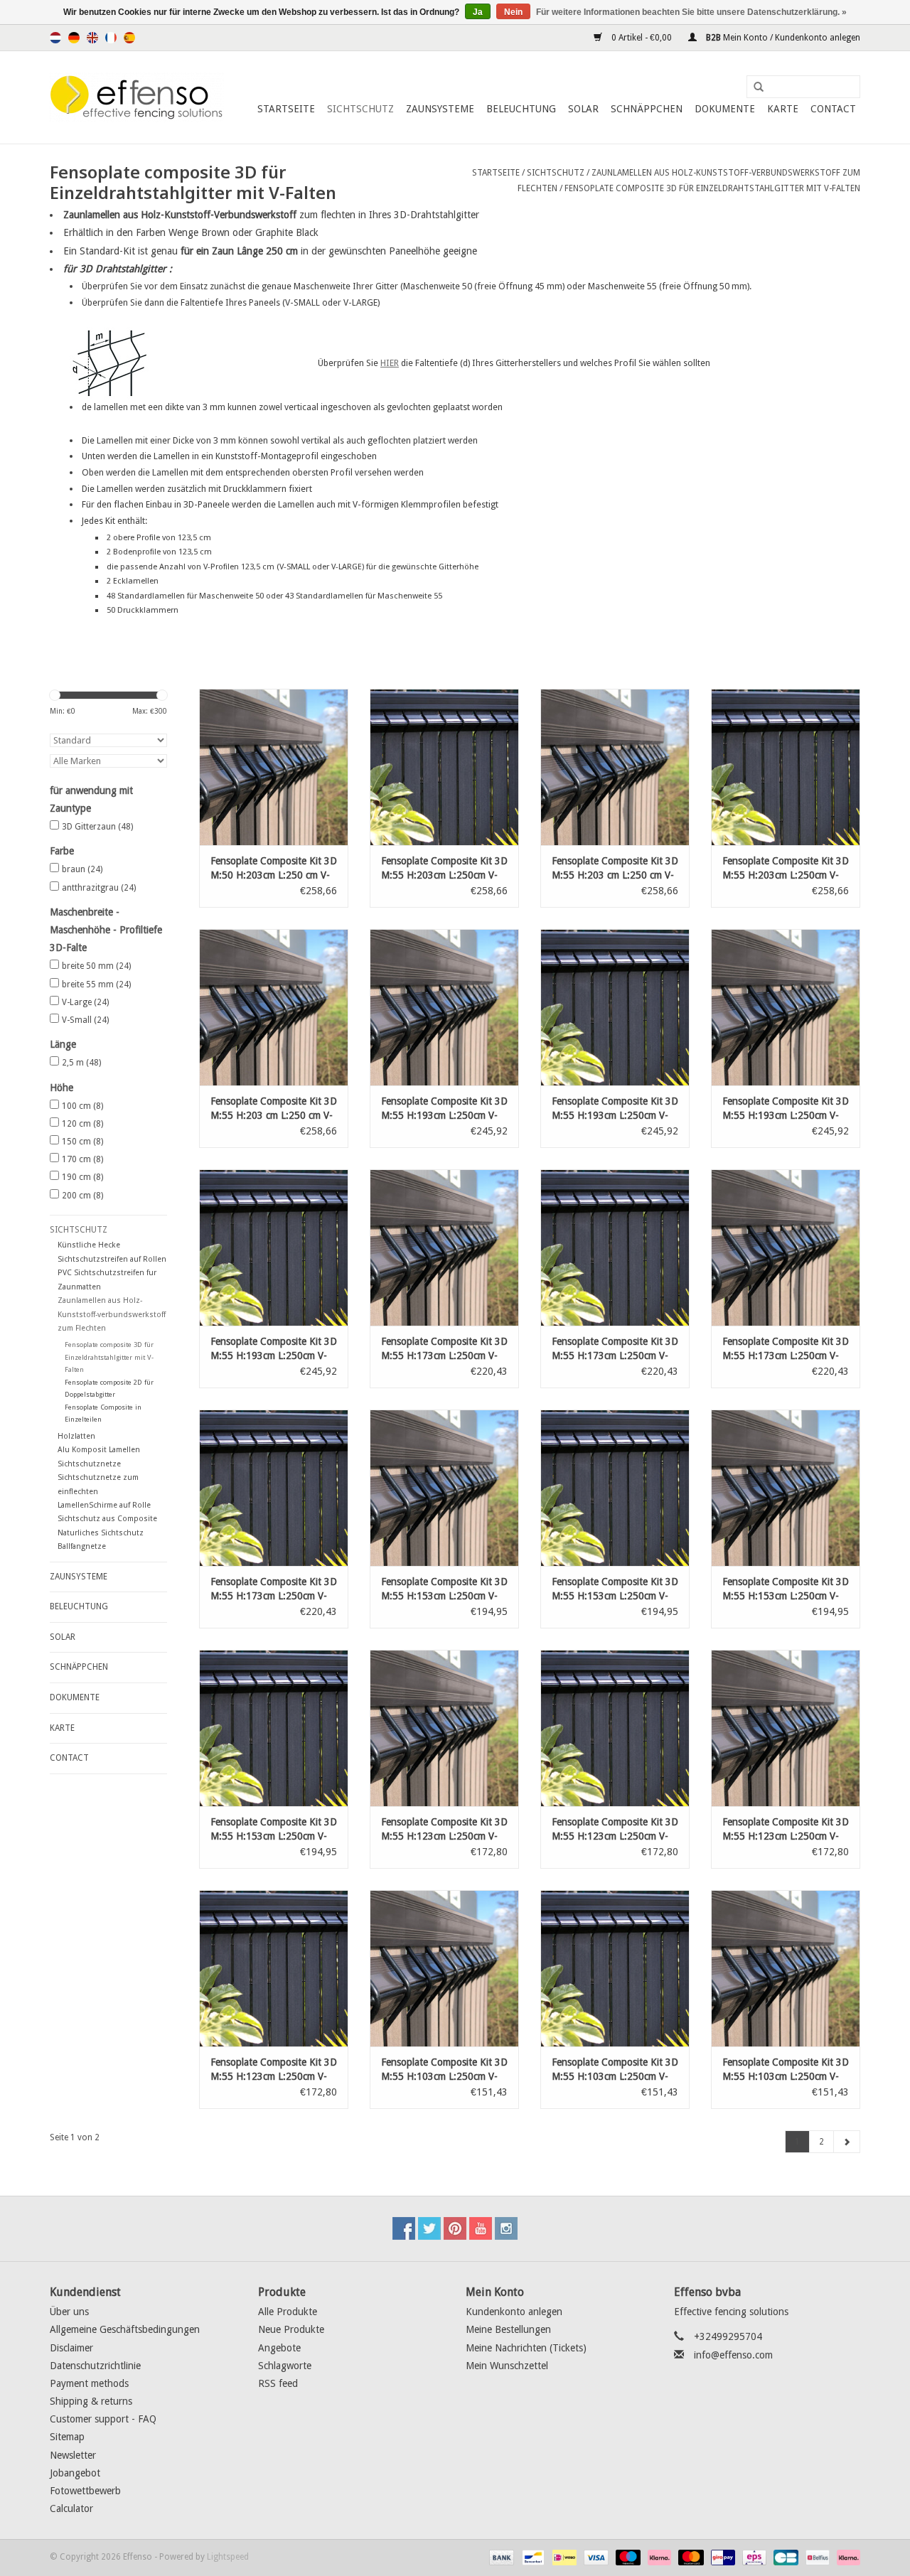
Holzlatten (76, 1436)
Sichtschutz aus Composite (107, 1519)
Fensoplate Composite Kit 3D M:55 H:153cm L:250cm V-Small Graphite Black (615, 1589)
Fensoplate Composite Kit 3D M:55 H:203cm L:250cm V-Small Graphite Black (444, 869)
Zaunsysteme (440, 109)
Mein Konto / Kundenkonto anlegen (782, 38)
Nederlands (55, 38)
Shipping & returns (91, 2401)
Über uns (69, 2312)
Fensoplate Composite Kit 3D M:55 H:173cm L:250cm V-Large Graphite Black (274, 1589)
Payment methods (89, 2383)
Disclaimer (71, 2348)
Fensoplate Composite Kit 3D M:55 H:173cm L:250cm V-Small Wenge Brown (444, 1349)
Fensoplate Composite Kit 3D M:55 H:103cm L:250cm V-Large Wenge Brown (786, 2070)
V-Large (85, 1002)
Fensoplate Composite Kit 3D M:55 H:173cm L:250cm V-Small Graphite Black (615, 1349)
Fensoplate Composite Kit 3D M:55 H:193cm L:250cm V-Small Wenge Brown (444, 1109)
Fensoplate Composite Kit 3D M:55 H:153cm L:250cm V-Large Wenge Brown (786, 1589)
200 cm (82, 1196)
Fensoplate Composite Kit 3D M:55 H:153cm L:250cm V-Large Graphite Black (274, 1830)
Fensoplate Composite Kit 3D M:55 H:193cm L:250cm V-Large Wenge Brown (786, 1109)
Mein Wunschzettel (507, 2366)
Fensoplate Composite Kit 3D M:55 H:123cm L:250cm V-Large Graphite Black (274, 2070)
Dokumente (725, 109)
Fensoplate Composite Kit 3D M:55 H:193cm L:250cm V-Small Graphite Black (615, 1109)
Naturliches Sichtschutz (101, 1533)
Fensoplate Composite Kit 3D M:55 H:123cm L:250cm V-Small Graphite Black (615, 1830)
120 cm (82, 1124)
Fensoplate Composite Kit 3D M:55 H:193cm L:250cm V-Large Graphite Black (274, 1349)
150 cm (82, 1142)
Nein (513, 12)
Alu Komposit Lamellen (99, 1450)
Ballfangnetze (82, 1546)
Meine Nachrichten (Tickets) (526, 2348)
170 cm (82, 1159)
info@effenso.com (733, 2355)
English (92, 38)
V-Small (85, 1020)
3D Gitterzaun (97, 827)
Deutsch (74, 38)
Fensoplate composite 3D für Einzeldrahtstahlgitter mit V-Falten (712, 188)
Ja (478, 12)
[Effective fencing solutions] (137, 97)
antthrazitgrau (99, 888)
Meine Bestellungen (508, 2329)
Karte (783, 109)
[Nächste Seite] (847, 2142)
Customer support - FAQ (103, 2419)
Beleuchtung (521, 109)
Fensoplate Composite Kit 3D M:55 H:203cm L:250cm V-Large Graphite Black (786, 869)
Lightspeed (228, 2557)
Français (111, 38)
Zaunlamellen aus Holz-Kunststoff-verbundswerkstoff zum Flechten (112, 1314)
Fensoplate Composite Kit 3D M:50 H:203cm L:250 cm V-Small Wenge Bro (274, 869)
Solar (583, 109)
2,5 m (81, 1063)
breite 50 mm (96, 966)
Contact (833, 109)
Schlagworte (285, 2366)
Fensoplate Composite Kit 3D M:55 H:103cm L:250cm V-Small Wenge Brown (444, 2070)
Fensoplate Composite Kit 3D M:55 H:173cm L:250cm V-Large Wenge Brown (786, 1349)
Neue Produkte (291, 2329)
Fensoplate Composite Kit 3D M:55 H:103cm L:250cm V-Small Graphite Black (615, 2070)
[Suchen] (754, 87)
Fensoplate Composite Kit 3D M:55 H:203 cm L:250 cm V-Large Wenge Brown (615, 869)
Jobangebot (75, 2473)
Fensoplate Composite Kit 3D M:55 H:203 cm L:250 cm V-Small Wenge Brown (274, 1109)
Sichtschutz (360, 109)
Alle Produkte (288, 2312)
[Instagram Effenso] (506, 2228)
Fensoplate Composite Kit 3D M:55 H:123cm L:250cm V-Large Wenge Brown (786, 1830)
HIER (390, 363)
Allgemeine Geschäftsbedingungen (125, 2329)
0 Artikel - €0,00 (642, 38)
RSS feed (278, 2383)
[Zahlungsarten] (500, 2558)
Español (129, 38)
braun (82, 869)
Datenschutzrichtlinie (95, 2366)
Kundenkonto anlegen (514, 2312)
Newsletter (73, 2455)
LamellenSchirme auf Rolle (104, 1505)
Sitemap (67, 2437)
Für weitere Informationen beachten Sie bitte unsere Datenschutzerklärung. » (691, 12)
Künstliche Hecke (89, 1245)
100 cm (82, 1106)
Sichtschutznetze (89, 1464)
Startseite (286, 109)
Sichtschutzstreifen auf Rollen (112, 1259)
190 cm (82, 1177)
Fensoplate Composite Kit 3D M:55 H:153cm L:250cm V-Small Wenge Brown (444, 1589)
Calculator (71, 2508)
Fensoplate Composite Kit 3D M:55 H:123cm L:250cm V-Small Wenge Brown (444, 1830)
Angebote (279, 2348)
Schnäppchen (647, 109)
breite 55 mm (96, 984)
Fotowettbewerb (85, 2491)
